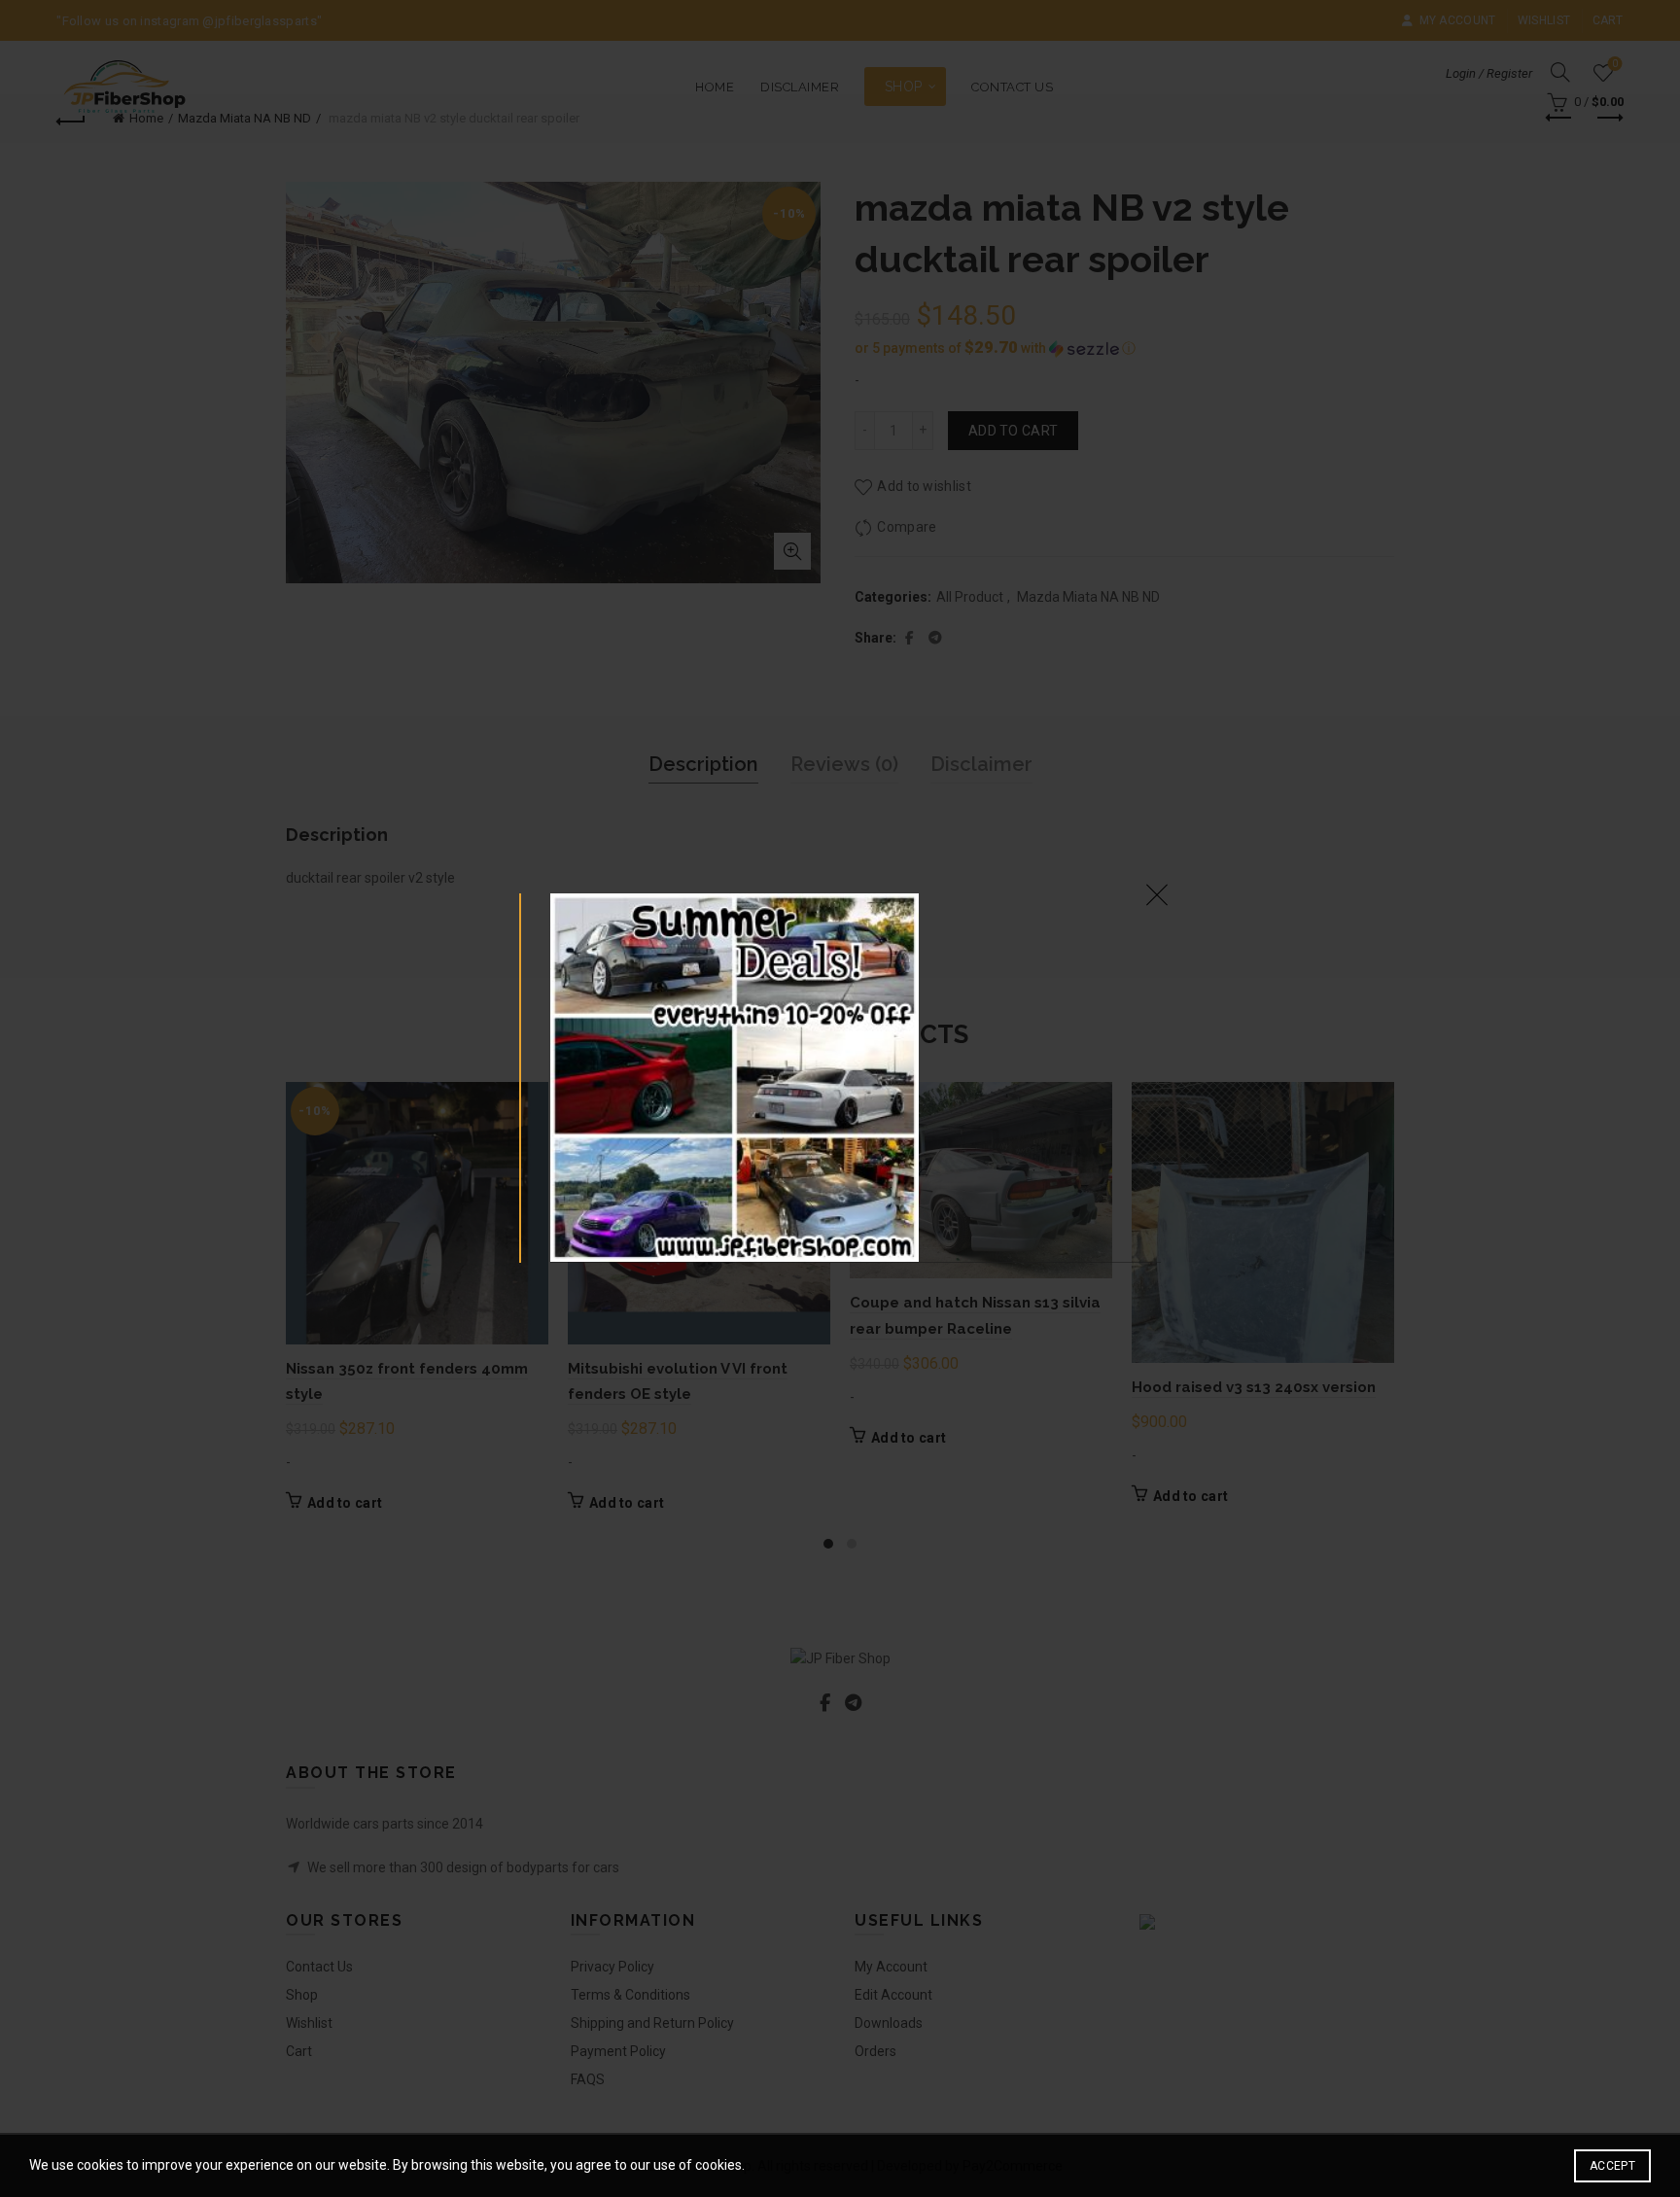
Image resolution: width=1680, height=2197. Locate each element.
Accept (1612, 2166)
